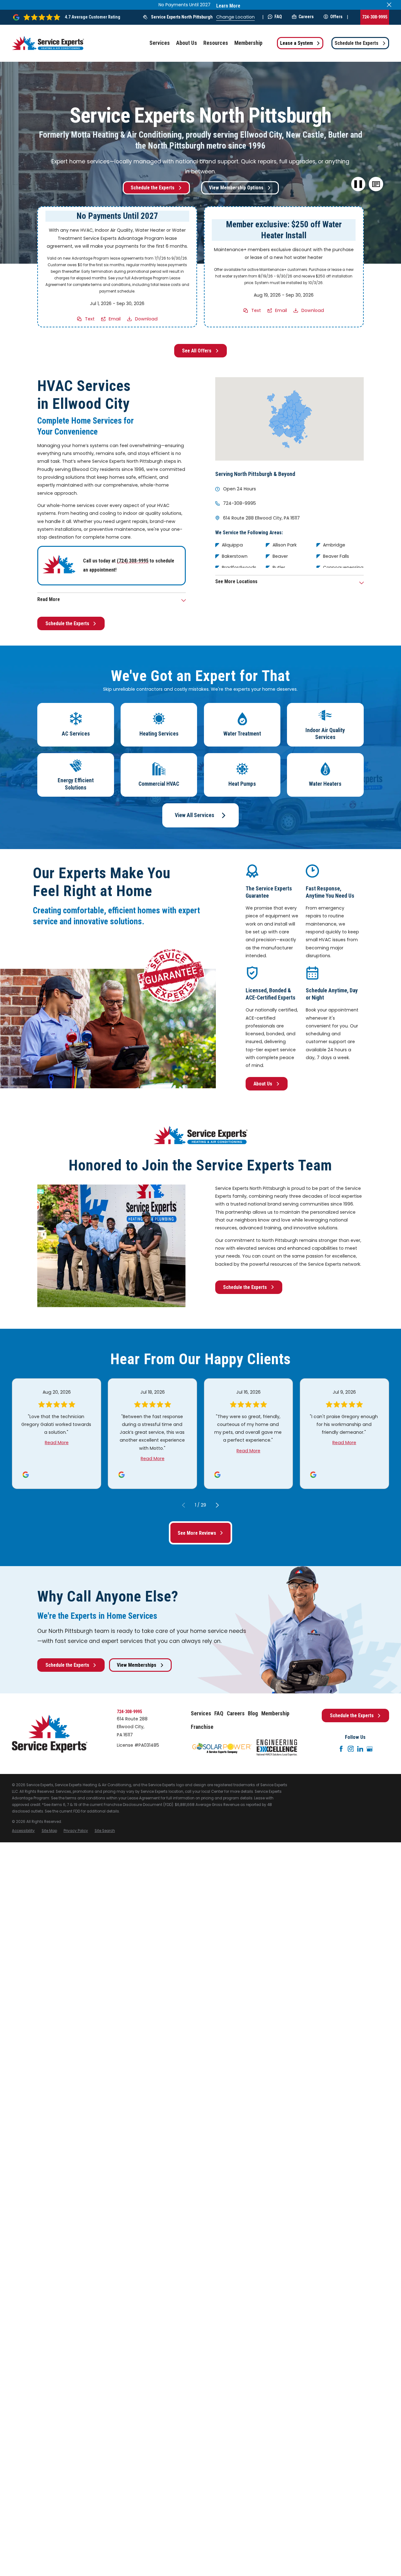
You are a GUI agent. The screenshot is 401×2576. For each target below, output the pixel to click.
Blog (253, 1713)
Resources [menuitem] (216, 43)
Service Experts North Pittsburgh (182, 17)
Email (115, 319)
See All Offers (197, 351)
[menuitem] (23, 1831)
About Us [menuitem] (187, 43)
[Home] (48, 43)
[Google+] (370, 1749)
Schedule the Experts (357, 43)
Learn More (228, 6)
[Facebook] (341, 1749)
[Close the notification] (389, 5)
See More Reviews (197, 1533)
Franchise (202, 1727)
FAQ (278, 17)
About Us (263, 1084)
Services (201, 1713)
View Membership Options (236, 188)
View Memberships (137, 1665)
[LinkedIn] (360, 1749)
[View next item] (217, 1505)
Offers (336, 17)
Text (90, 319)
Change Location (235, 17)
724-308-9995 (375, 17)
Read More (57, 1443)
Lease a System (297, 43)
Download (146, 319)
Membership (275, 1713)
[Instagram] (351, 1749)
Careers (306, 17)
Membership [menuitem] (248, 43)
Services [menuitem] (160, 43)
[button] (376, 184)
